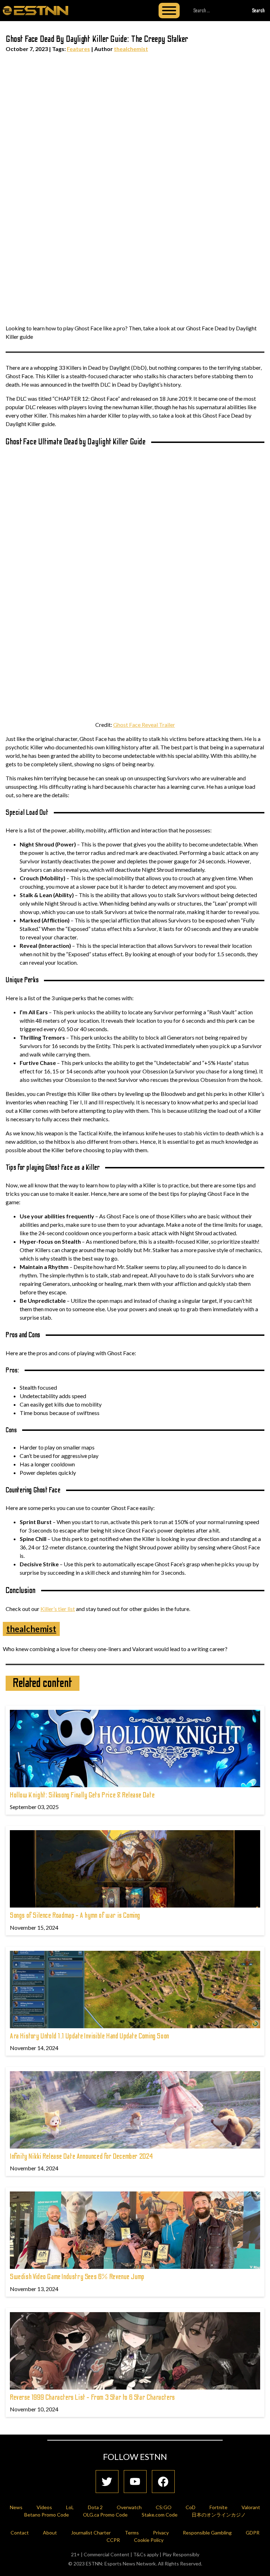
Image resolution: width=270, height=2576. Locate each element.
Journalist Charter (91, 2533)
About (50, 2533)
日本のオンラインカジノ (219, 2515)
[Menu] (169, 11)
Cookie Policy (149, 2540)
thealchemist (131, 49)
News (16, 2507)
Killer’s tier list (58, 1609)
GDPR (253, 2533)
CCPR (113, 2540)
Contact (20, 2533)
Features (78, 49)
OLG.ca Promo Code (105, 2515)
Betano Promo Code (47, 2515)
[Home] (36, 10)
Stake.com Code (160, 2515)
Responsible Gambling (207, 2533)
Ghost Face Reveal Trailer (144, 725)
